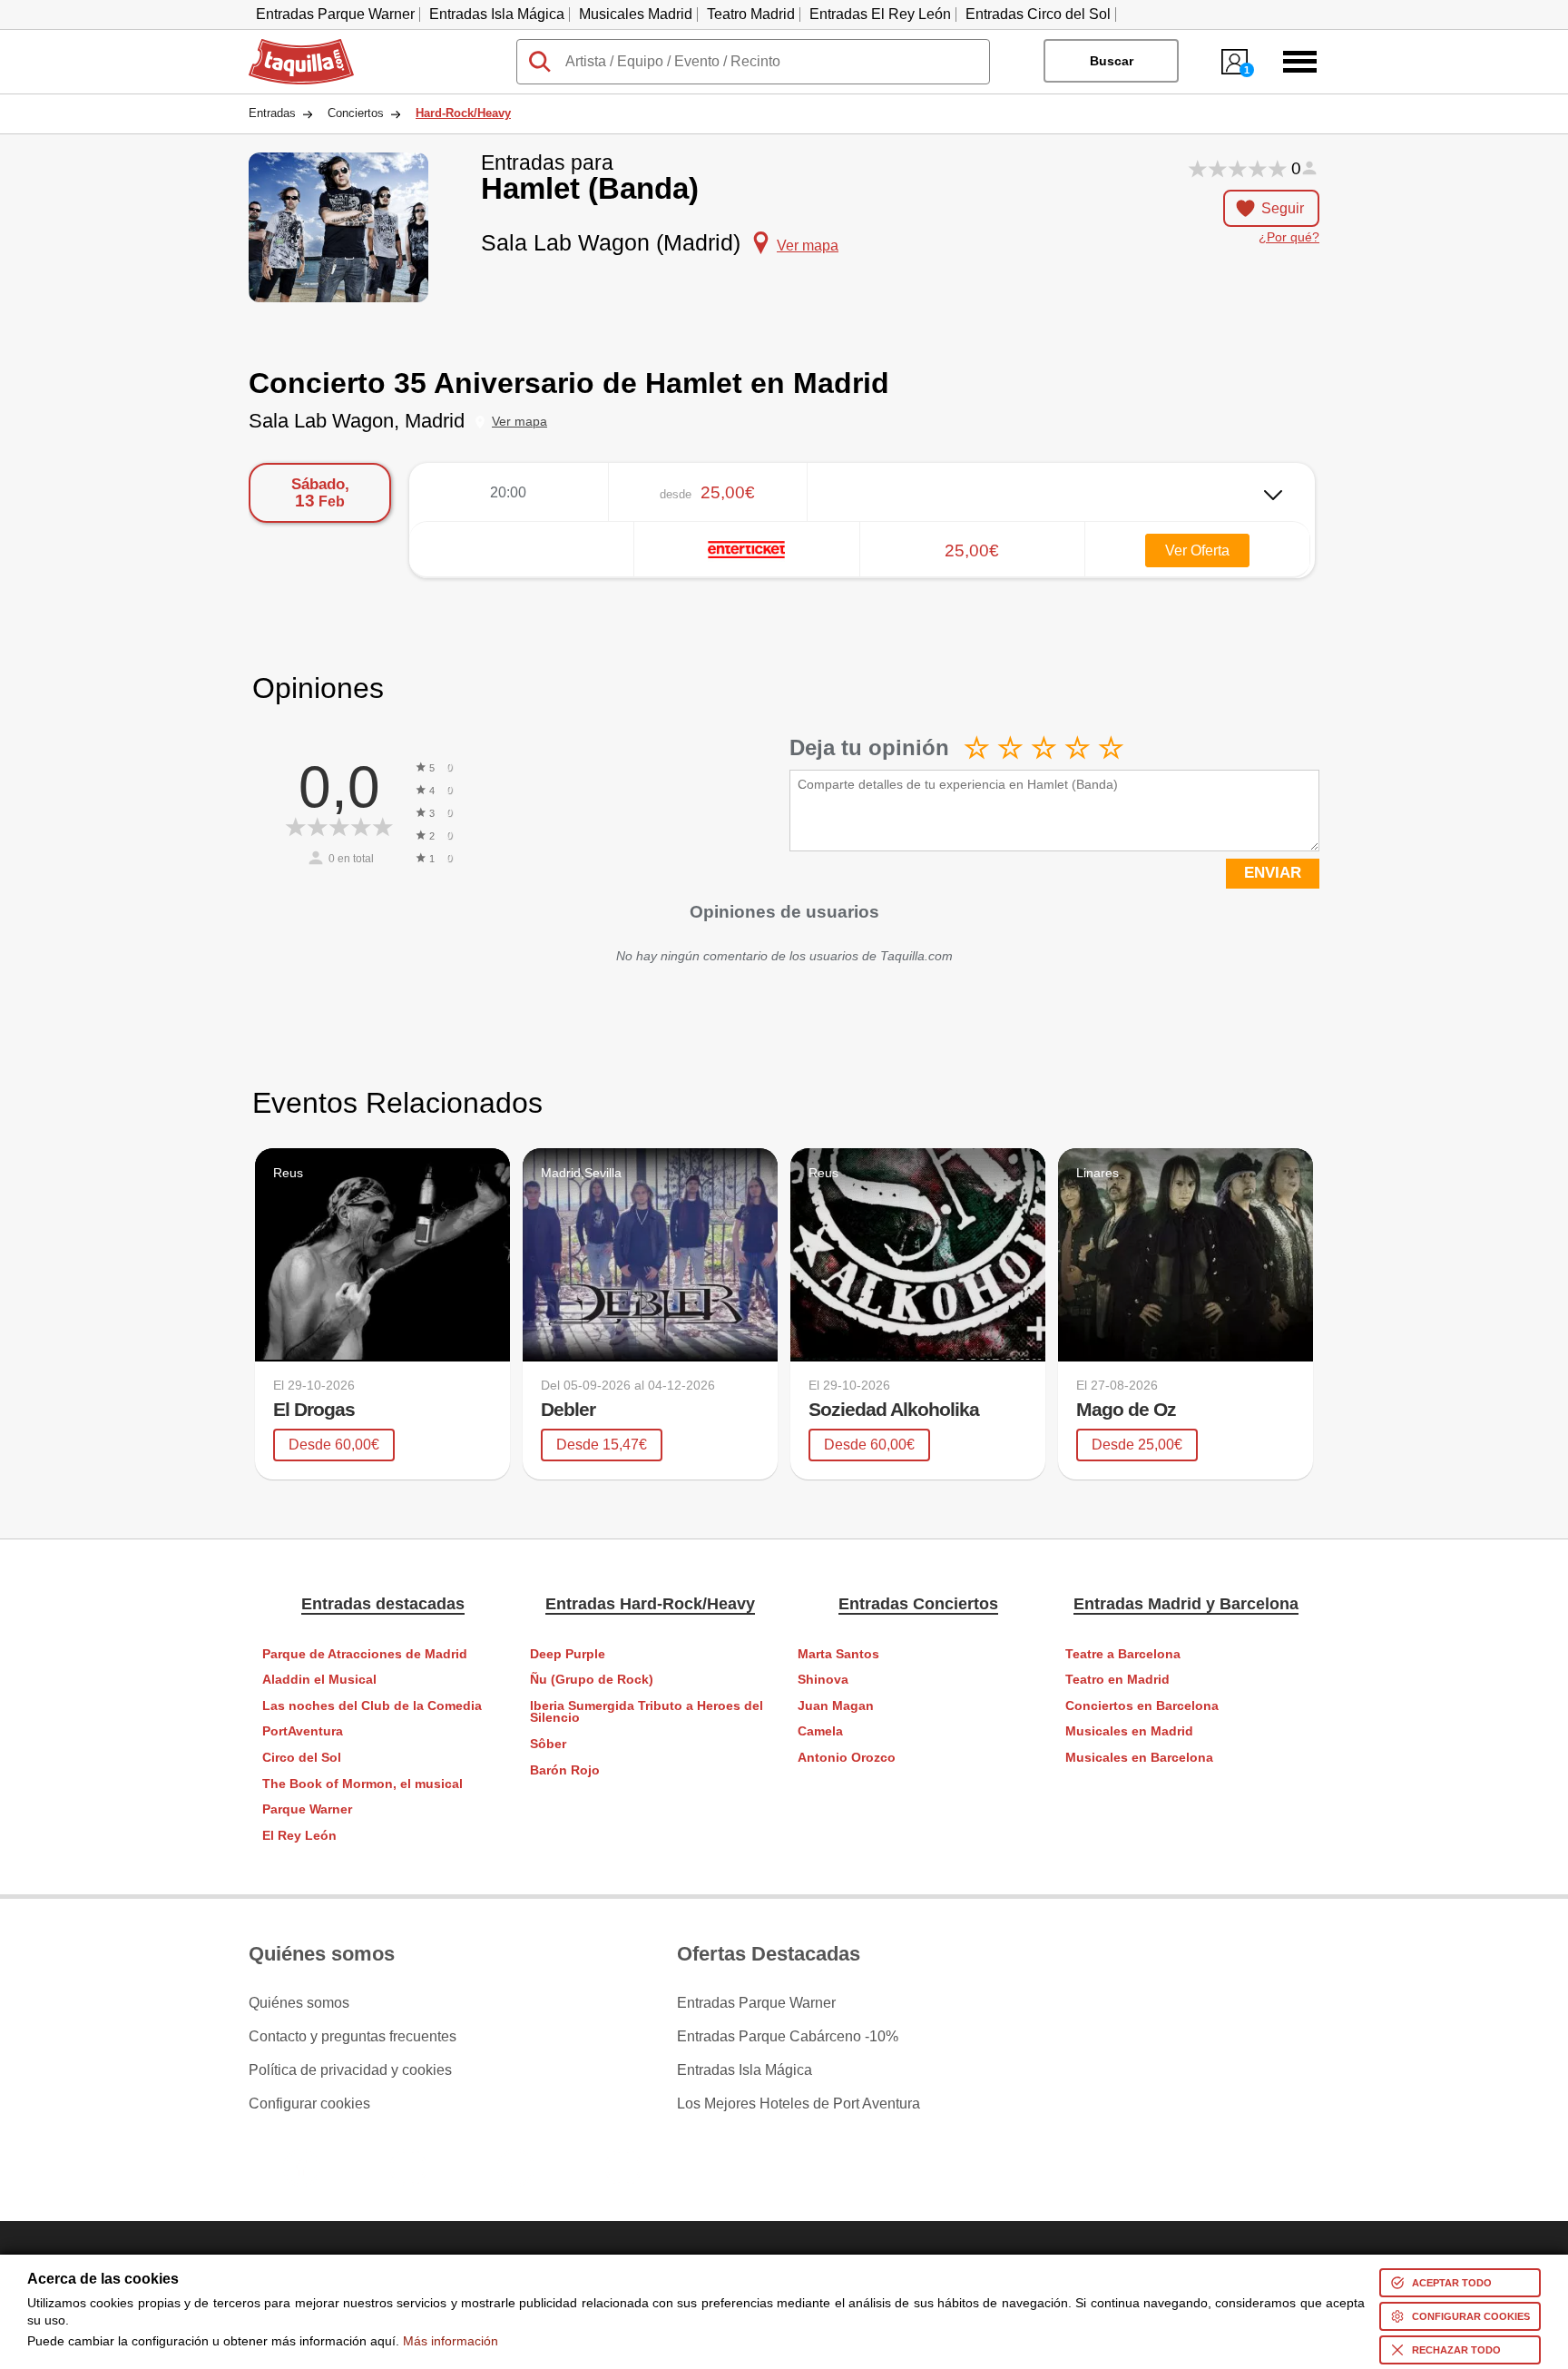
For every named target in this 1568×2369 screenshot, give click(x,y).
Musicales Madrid (636, 14)
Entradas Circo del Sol (1038, 14)
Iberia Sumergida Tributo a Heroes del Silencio (647, 1712)
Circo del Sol (302, 1758)
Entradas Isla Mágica (497, 14)
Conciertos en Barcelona (1142, 1706)
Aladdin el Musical (319, 1680)
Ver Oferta (1197, 550)
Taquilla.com (289, 46)
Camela (820, 1731)
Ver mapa (519, 422)
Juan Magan (836, 1706)
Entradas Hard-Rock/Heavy (650, 1604)
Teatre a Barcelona (1123, 1654)
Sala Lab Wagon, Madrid (357, 421)
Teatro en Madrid (1117, 1680)
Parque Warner (307, 1809)
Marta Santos (838, 1654)
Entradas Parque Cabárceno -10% (788, 2037)
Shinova (823, 1680)
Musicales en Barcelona (1139, 1758)
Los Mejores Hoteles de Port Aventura (799, 2104)
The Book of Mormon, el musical (363, 1784)
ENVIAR (1273, 873)
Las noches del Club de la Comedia (372, 1706)
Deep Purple (568, 1654)
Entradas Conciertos (918, 1604)
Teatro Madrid (751, 14)
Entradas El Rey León (880, 14)
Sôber (548, 1744)
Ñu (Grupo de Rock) (592, 1680)
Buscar (1112, 61)
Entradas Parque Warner (335, 14)
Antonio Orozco (847, 1758)
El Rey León (299, 1836)
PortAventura (303, 1731)
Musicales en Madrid (1129, 1731)
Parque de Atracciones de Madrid (365, 1654)
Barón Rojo (565, 1770)
